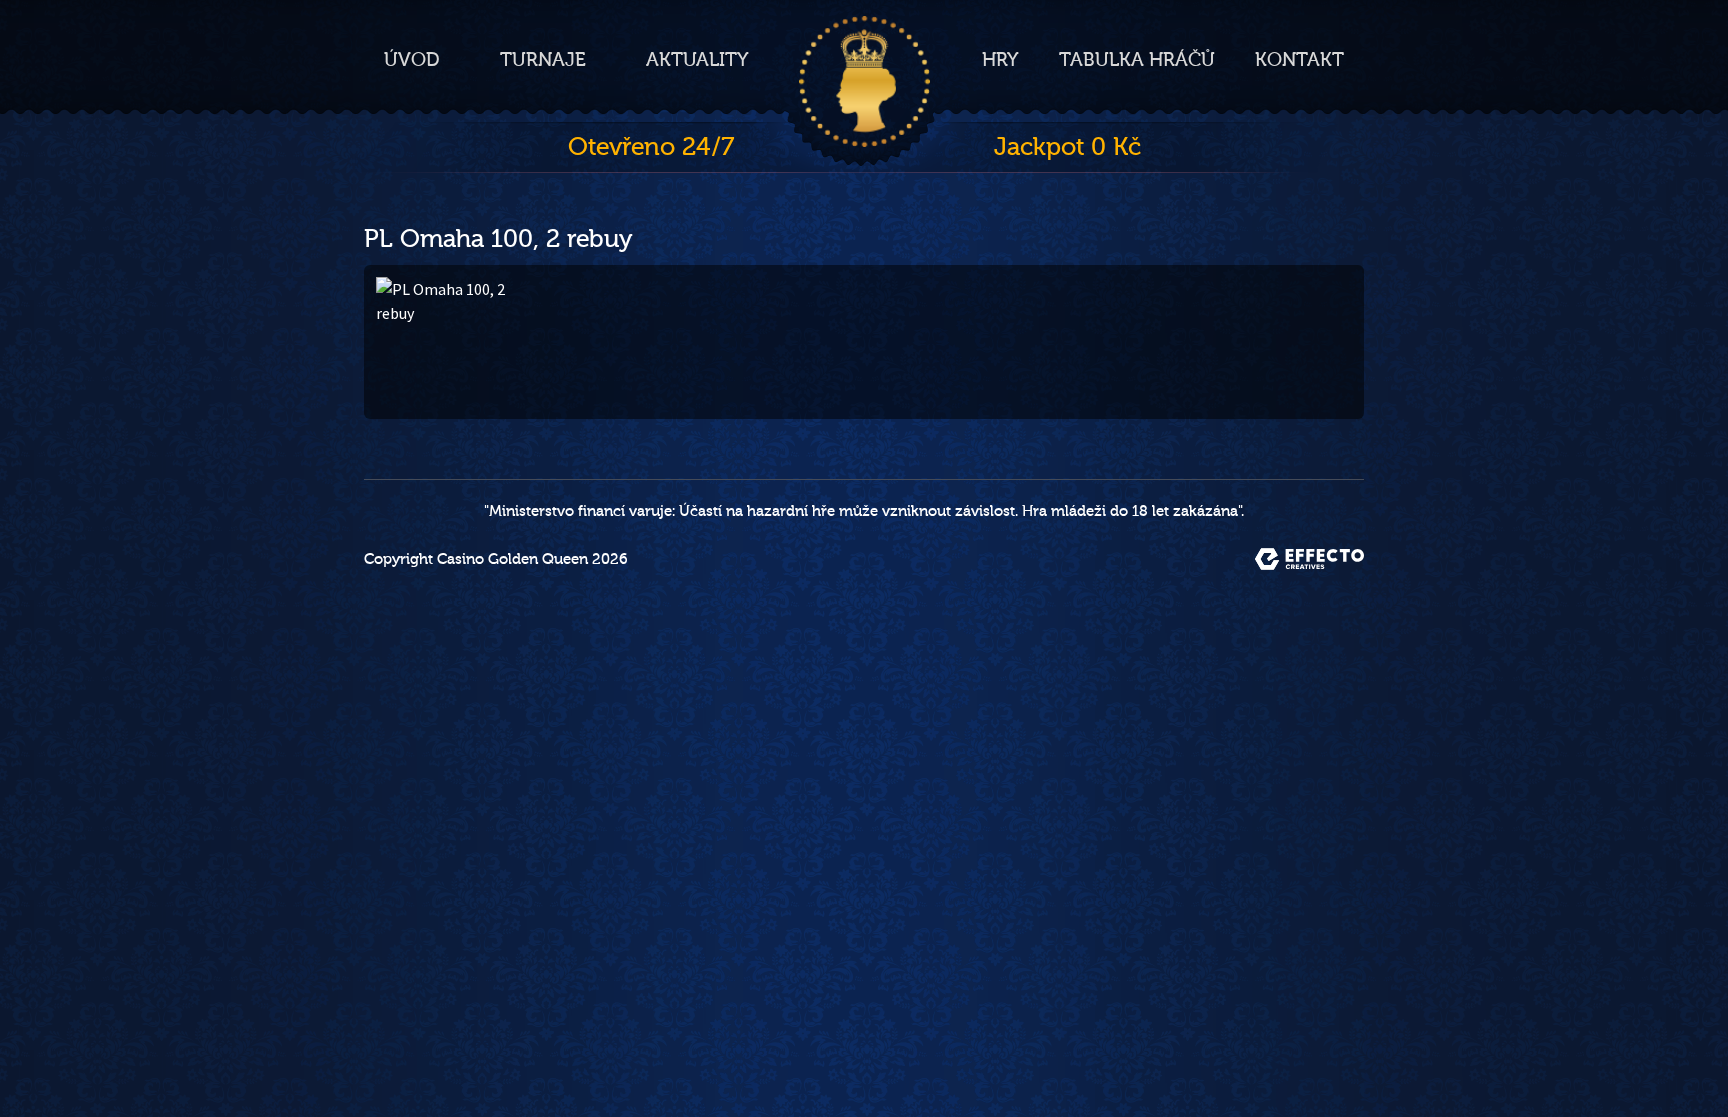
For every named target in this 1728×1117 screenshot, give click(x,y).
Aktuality (697, 60)
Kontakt (1299, 60)
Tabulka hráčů (1137, 60)
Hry (1000, 60)
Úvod (412, 60)
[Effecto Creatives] (1309, 559)
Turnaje (543, 60)
